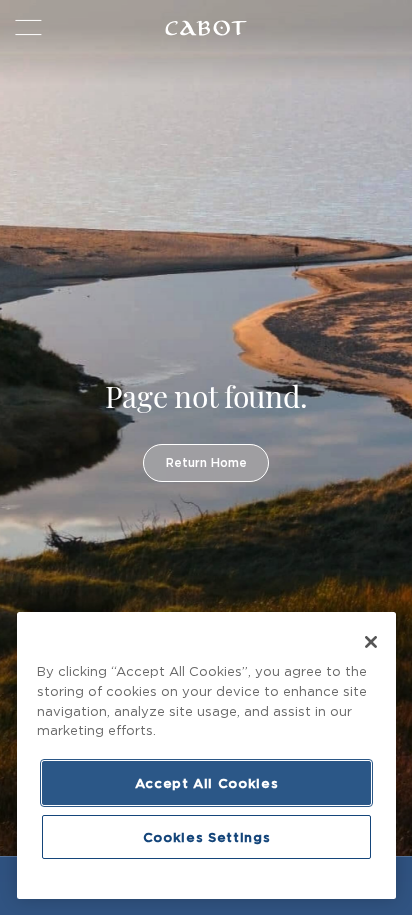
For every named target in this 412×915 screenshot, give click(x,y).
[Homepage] (206, 28)
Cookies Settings (207, 837)
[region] (206, 755)
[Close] (371, 642)
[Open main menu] (27, 28)
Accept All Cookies (207, 783)
